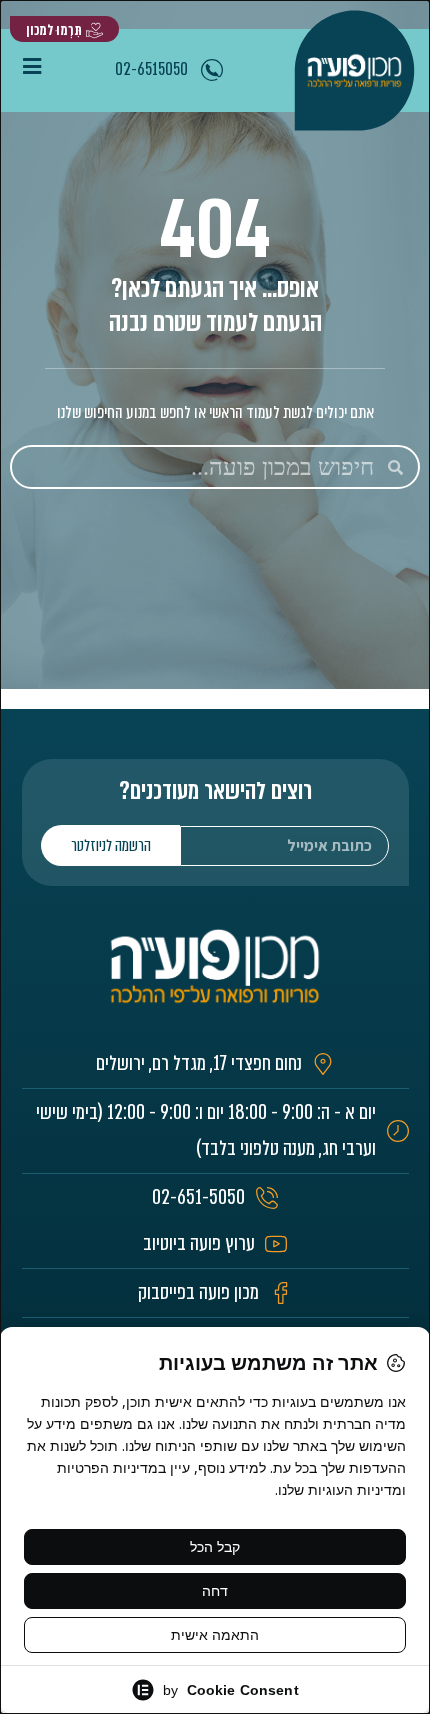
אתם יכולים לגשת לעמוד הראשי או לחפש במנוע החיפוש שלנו (215, 412)
